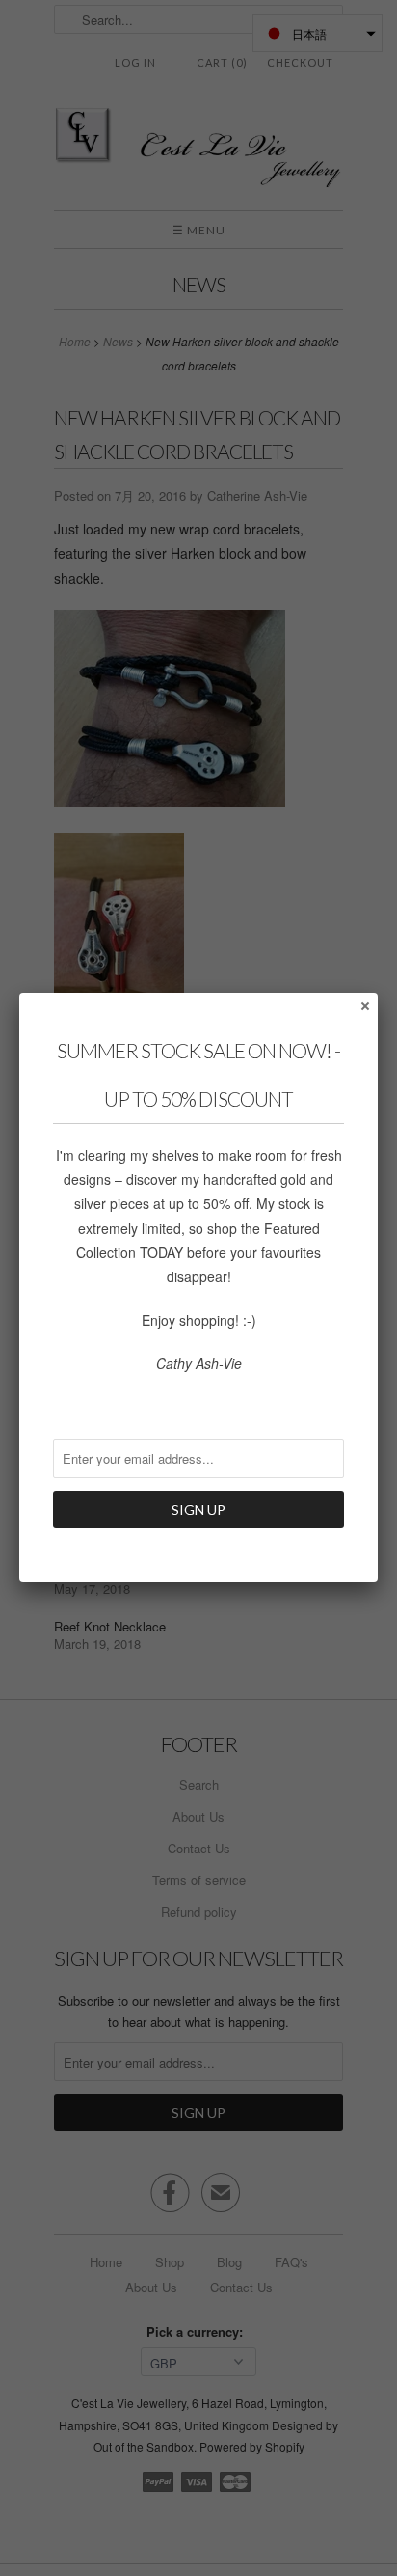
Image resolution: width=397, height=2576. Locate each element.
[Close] (364, 1005)
